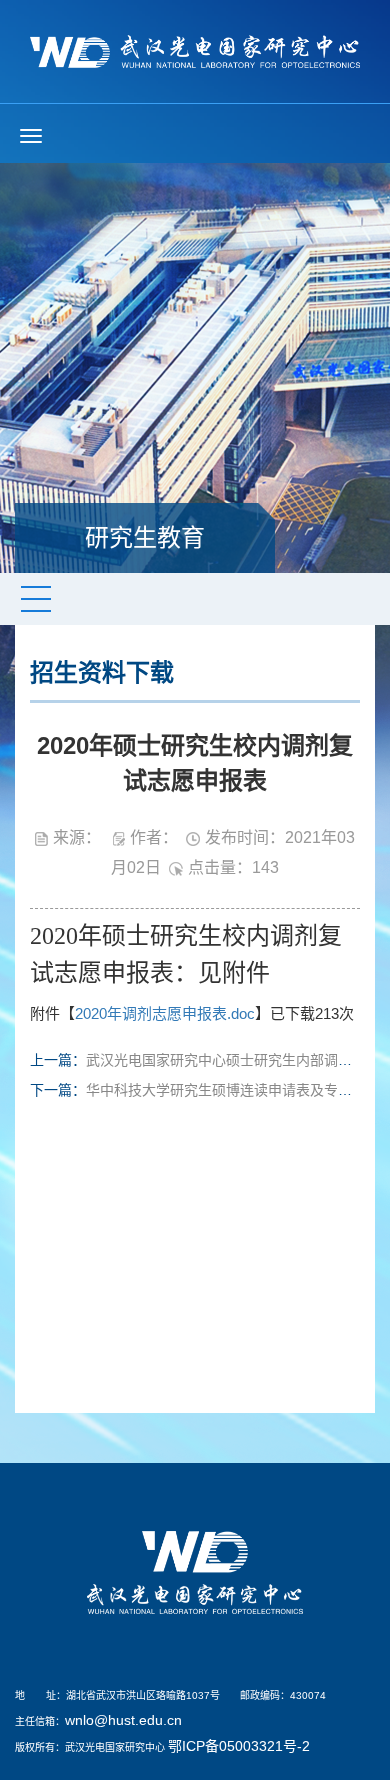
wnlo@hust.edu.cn (123, 1720)
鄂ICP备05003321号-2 (239, 1746)
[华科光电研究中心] (195, 50)
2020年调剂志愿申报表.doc (165, 1013)
